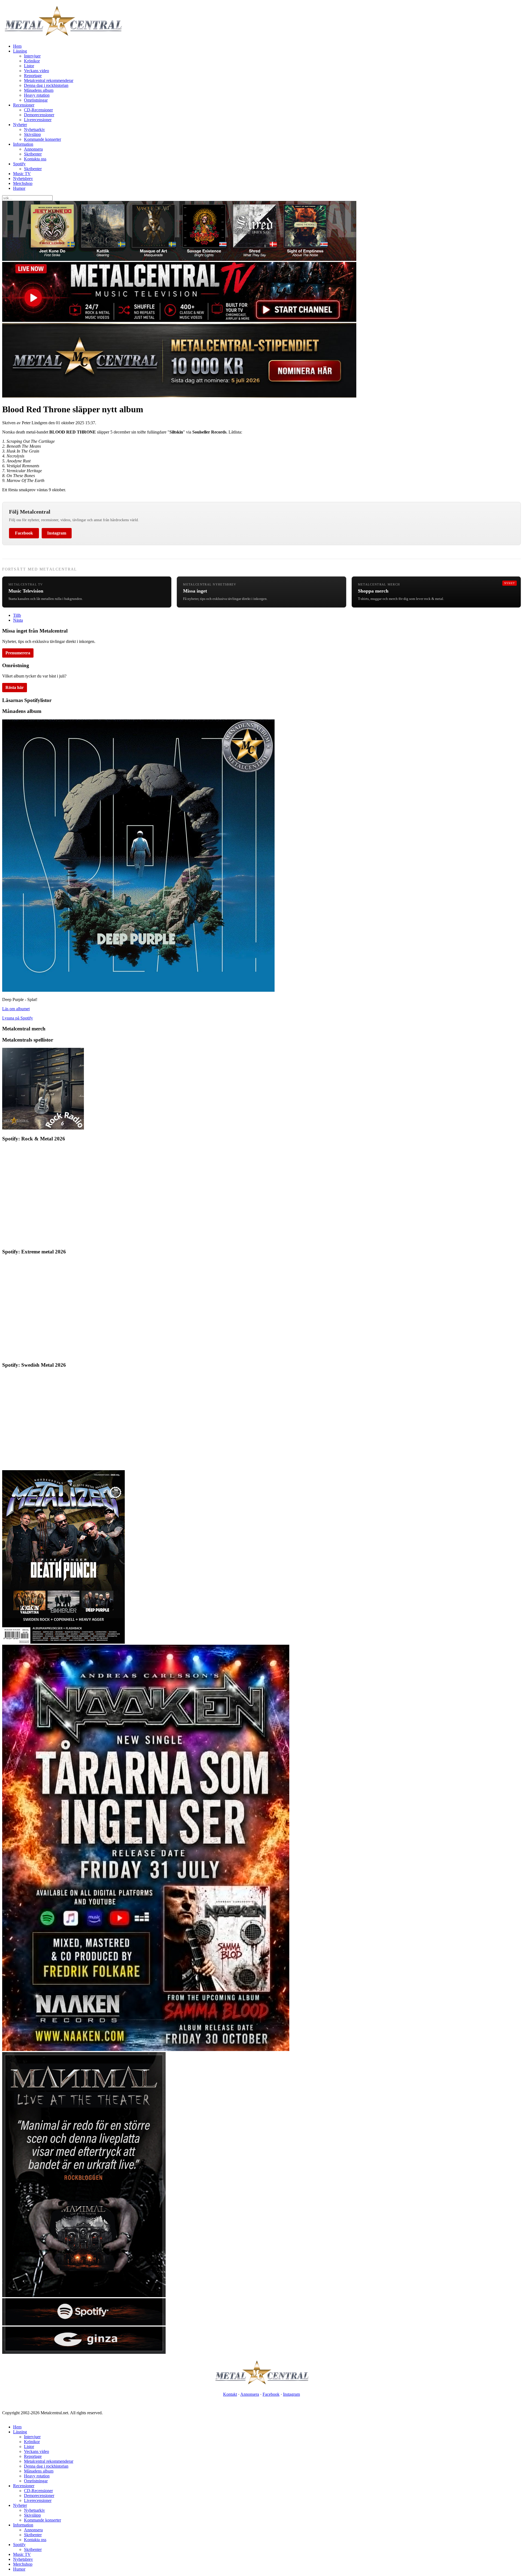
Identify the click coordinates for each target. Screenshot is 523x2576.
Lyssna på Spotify (18, 1018)
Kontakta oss (35, 159)
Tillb (17, 615)
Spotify (19, 164)
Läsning (20, 51)
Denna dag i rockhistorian (46, 85)
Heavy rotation (37, 95)
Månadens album (39, 90)
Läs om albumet (16, 1009)
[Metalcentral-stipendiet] (179, 396)
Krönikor (32, 61)
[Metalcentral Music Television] (179, 320)
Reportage (33, 76)
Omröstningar (36, 100)
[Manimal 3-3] (84, 2352)
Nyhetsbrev (23, 178)
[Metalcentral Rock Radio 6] (43, 1128)
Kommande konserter (42, 139)
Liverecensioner (38, 120)
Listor (29, 66)
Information (23, 144)
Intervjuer (32, 56)
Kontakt (230, 2394)
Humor (19, 188)
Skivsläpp (32, 134)
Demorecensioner (39, 115)
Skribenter (33, 154)
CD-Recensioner (38, 110)
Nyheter (20, 125)
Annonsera (33, 149)
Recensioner (24, 105)
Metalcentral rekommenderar (49, 80)
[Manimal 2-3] (84, 2324)
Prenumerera (18, 653)
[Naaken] (146, 2049)
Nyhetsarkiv (34, 129)
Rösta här (15, 687)
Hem (17, 46)
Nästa (18, 620)
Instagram (57, 533)
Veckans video (37, 71)
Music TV (22, 174)
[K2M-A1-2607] (179, 259)
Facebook (24, 533)
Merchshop (23, 183)
